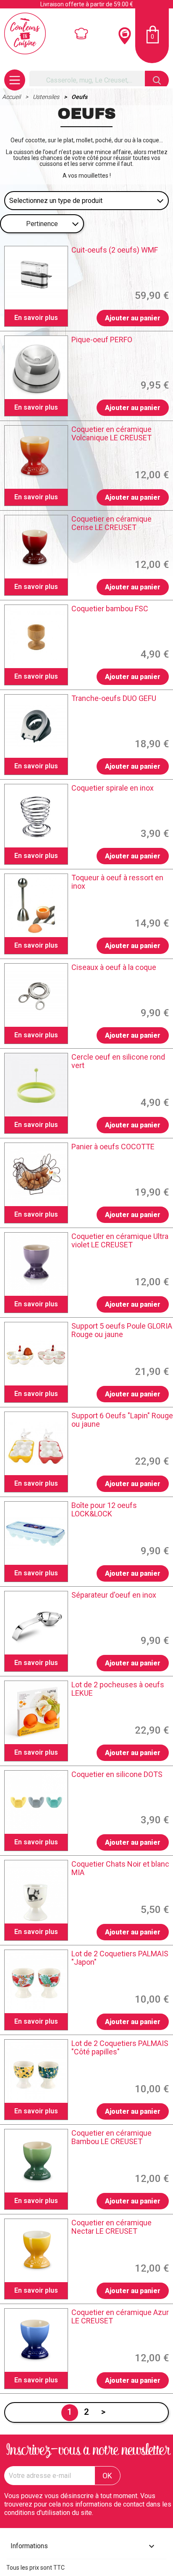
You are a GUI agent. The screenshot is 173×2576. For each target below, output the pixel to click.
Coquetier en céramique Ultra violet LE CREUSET (120, 1241)
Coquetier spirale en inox (113, 788)
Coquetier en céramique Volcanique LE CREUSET (111, 434)
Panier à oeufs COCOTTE (113, 1147)
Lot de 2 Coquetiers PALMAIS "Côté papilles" (120, 2048)
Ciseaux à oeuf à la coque (114, 967)
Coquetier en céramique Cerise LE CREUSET (111, 523)
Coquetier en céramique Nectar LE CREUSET (111, 2227)
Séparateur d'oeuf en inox (114, 1595)
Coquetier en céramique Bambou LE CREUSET (111, 2137)
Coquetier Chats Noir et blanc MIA (120, 1868)
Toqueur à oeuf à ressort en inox (117, 882)
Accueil (12, 97)
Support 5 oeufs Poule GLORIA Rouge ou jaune (122, 1330)
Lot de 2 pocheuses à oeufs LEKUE (118, 1689)
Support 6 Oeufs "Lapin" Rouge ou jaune (122, 1420)
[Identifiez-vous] (82, 34)
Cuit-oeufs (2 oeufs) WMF (115, 250)
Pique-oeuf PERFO (102, 340)
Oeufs (79, 97)
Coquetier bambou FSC (110, 609)
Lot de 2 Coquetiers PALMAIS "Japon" (120, 1958)
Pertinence (42, 224)
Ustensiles (47, 97)
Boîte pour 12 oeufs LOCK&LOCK (104, 1510)
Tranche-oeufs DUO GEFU (114, 698)
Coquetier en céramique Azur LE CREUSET (120, 2317)
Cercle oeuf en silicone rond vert (118, 1061)
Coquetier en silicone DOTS (117, 1774)
